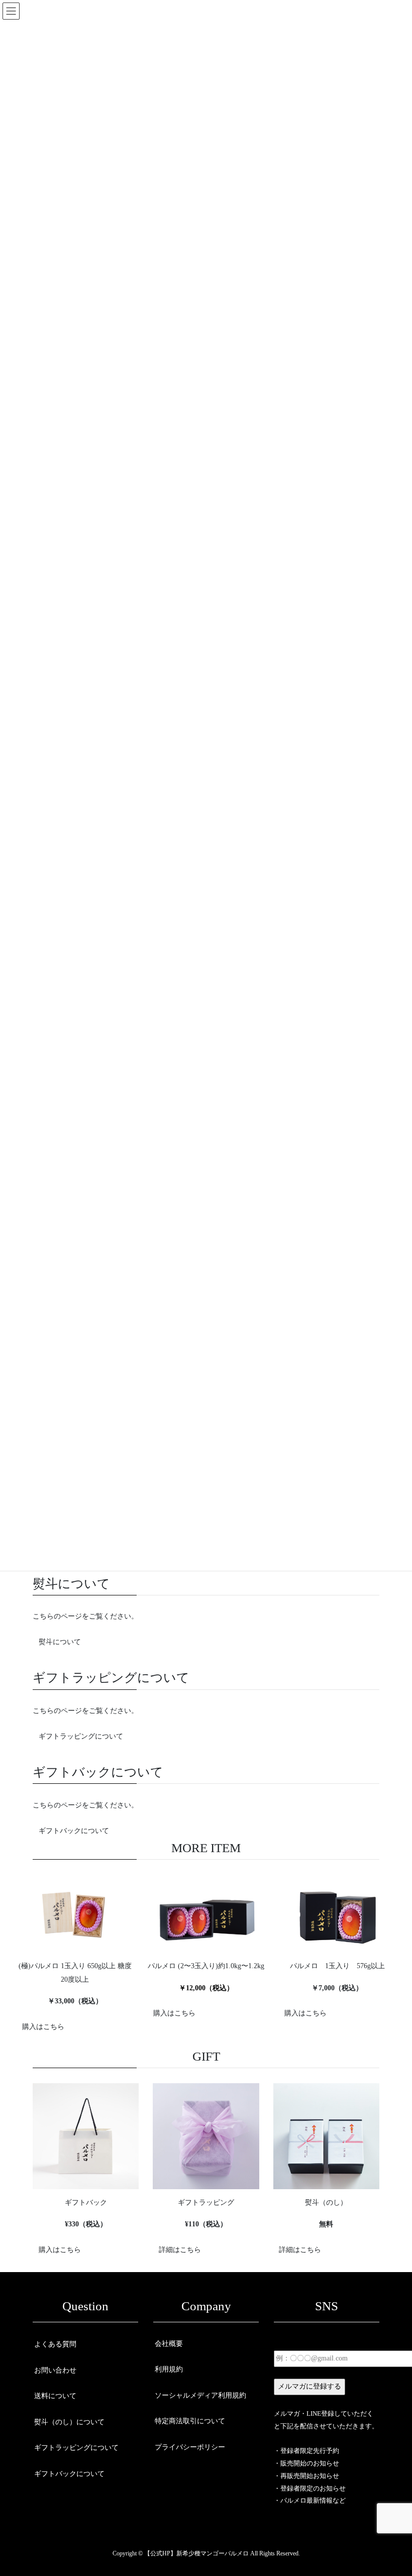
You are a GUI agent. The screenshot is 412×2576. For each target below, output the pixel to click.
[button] (60, 1642)
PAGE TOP (393, 2490)
